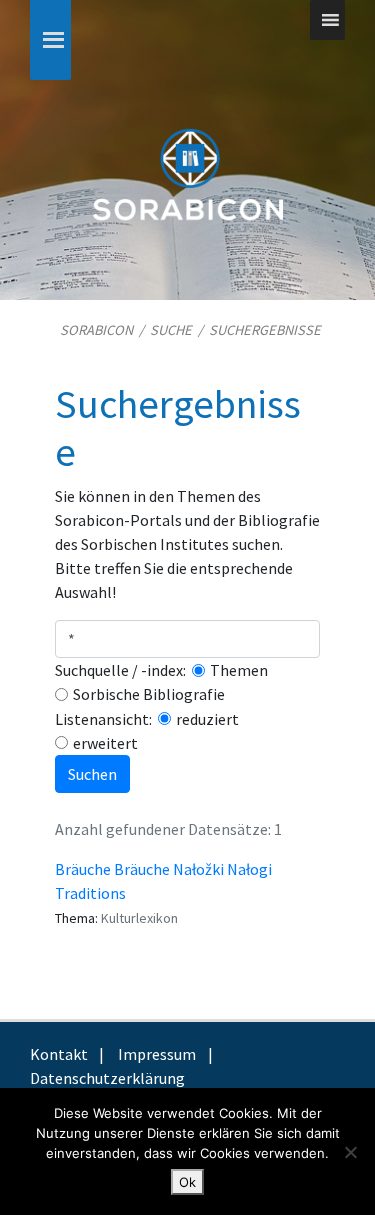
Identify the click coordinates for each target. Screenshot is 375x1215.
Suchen (92, 774)
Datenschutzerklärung (107, 1078)
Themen (239, 670)
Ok (187, 1182)
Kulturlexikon (139, 918)
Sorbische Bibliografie (149, 694)
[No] (350, 1152)
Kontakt (59, 1054)
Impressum (157, 1054)
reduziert (207, 719)
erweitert (105, 743)
